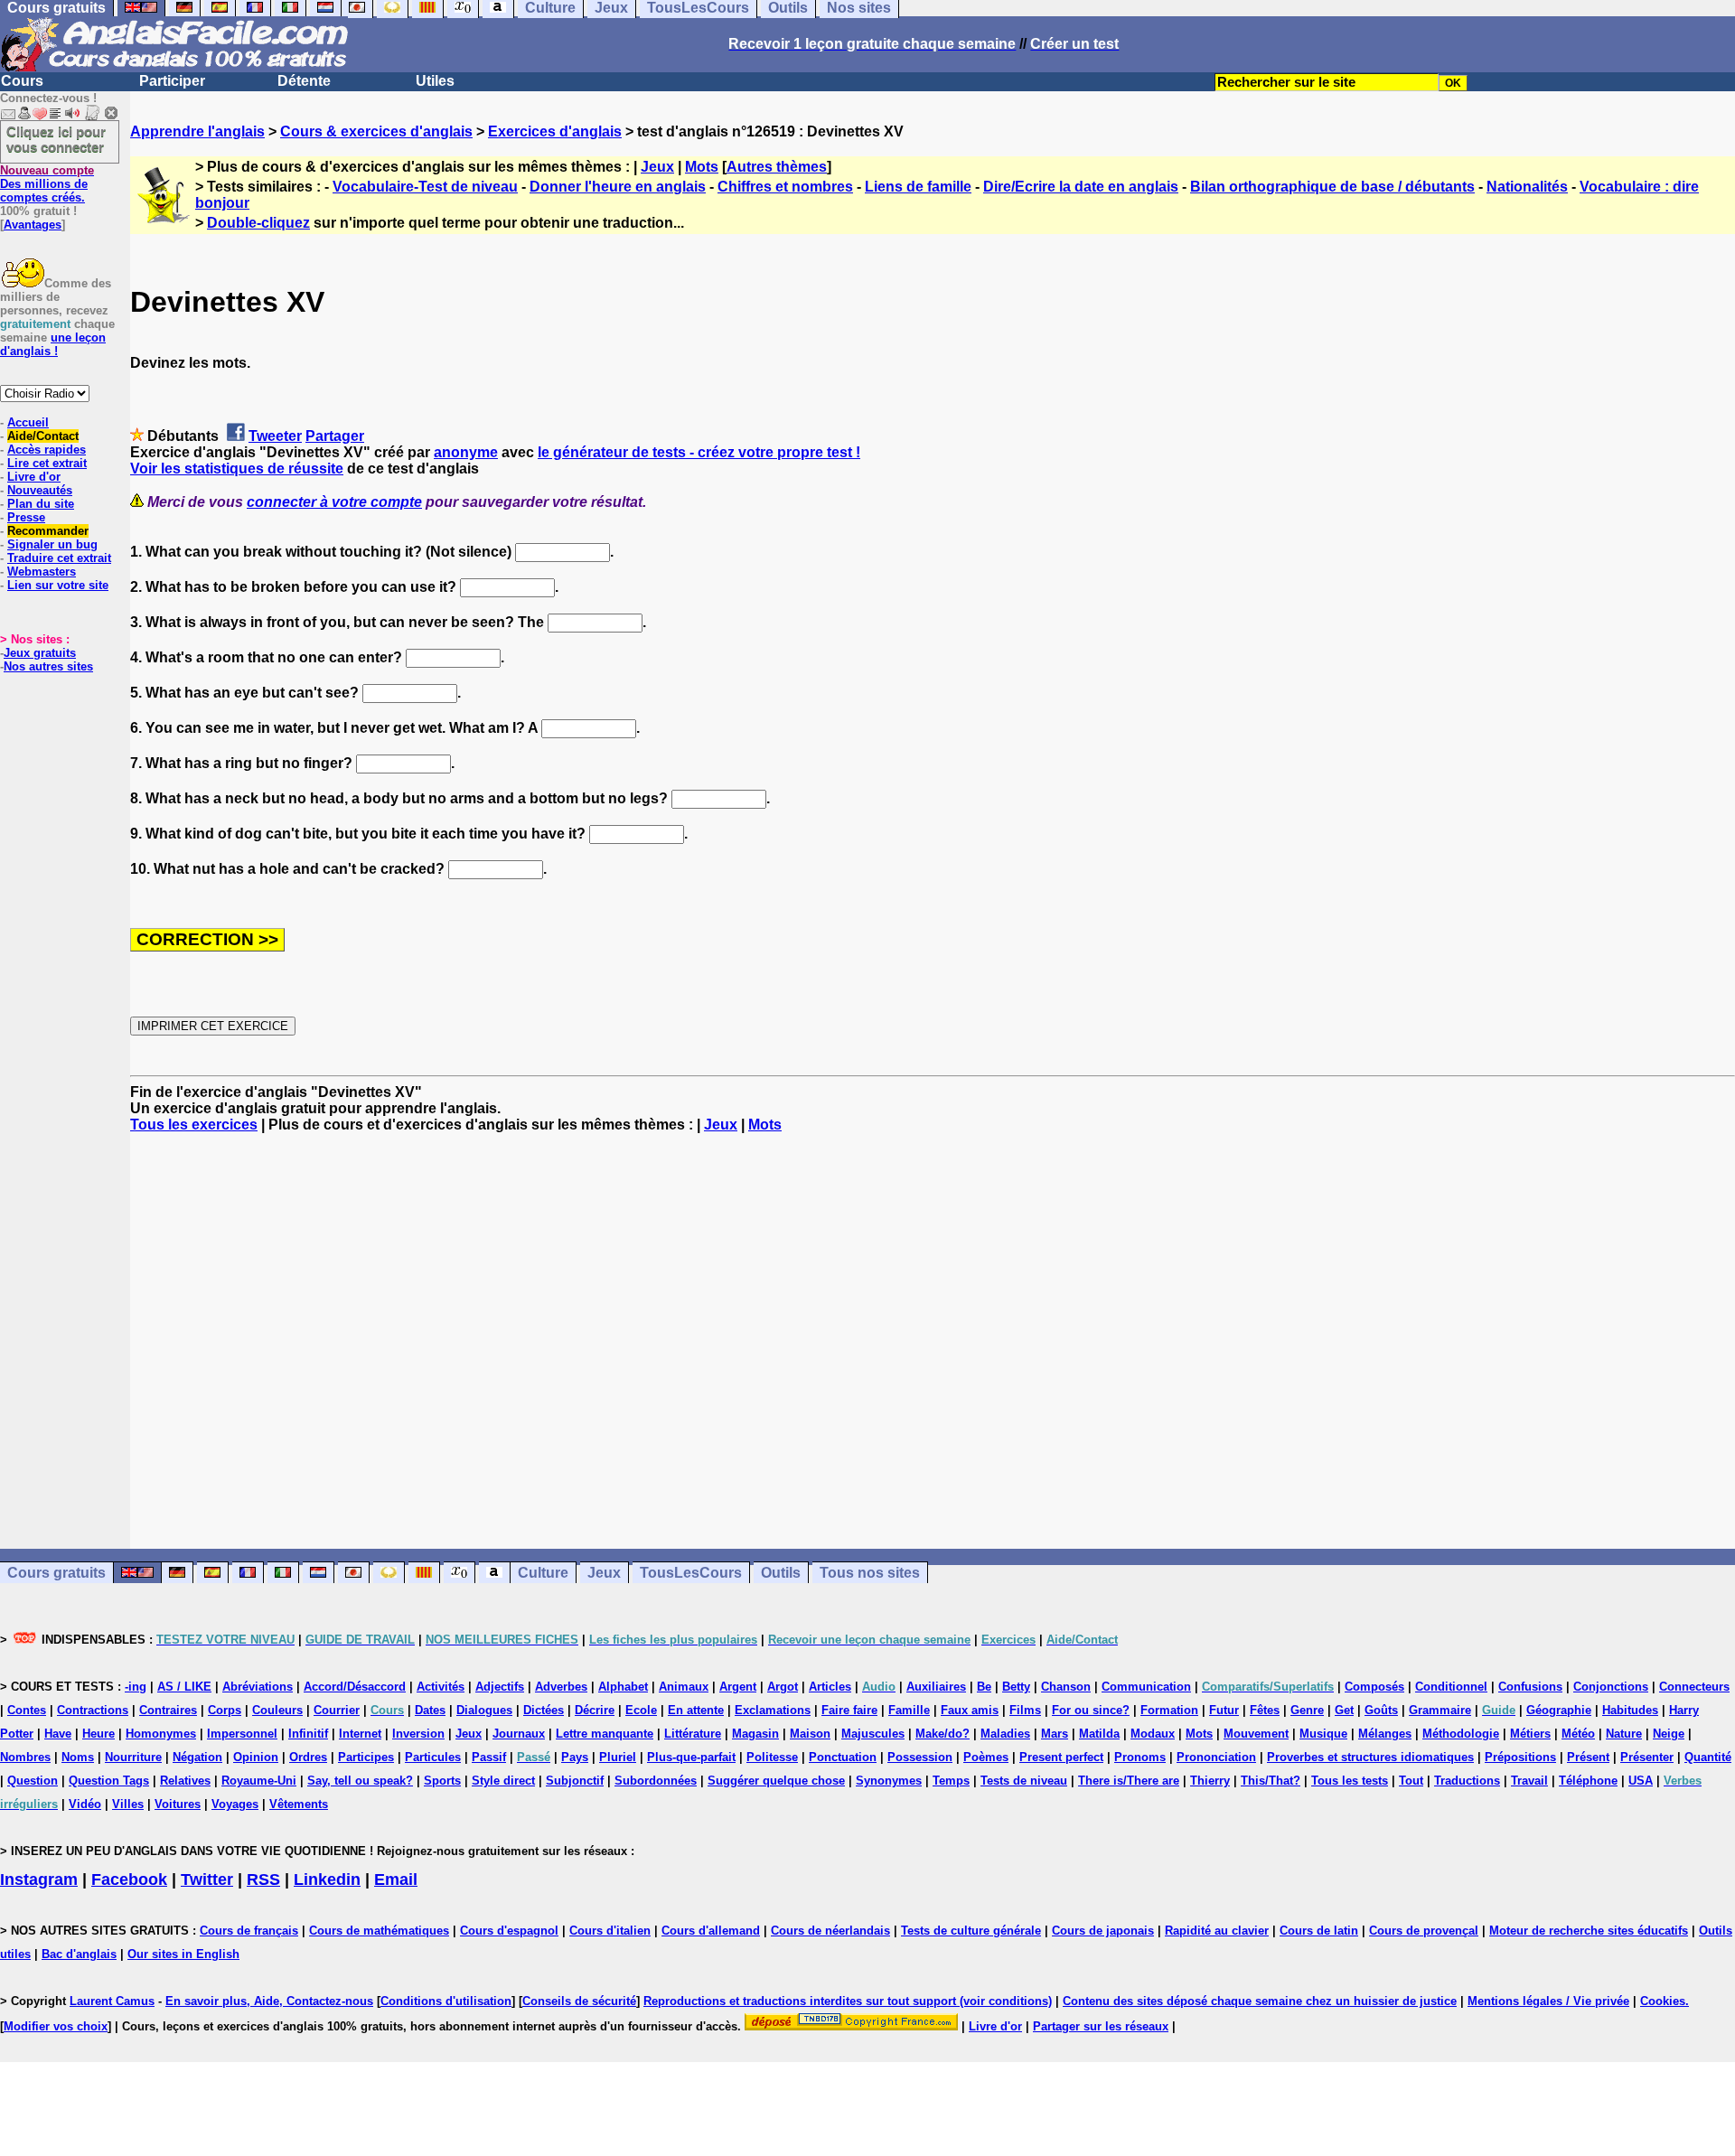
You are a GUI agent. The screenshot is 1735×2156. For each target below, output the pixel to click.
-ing (136, 1687)
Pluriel (618, 1757)
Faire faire (849, 1710)
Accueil (28, 422)
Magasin (755, 1734)
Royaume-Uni (259, 1781)
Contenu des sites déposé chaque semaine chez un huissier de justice (1260, 2001)
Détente (304, 81)
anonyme (466, 452)
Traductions (1467, 1781)
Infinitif (308, 1734)
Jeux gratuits (40, 653)
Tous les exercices (194, 1125)
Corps (225, 1710)
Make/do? (943, 1734)
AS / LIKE (184, 1687)
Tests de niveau (1024, 1781)
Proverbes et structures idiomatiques (1370, 1757)
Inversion (418, 1734)
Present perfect (1061, 1757)
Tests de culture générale (971, 1931)
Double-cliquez (258, 223)
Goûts (1381, 1710)
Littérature (693, 1734)
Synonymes (889, 1781)
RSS (263, 1879)
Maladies (1005, 1734)
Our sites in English (183, 1954)
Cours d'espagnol (509, 1931)
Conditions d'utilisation (446, 2001)
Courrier (337, 1710)
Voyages (235, 1804)
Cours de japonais (1103, 1931)
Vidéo (85, 1804)
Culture (543, 1573)
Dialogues (484, 1710)
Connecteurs (1694, 1687)
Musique (1323, 1734)
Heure (98, 1734)
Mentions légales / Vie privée (1548, 2001)
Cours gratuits (56, 1573)
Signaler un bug (52, 544)
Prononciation (1216, 1757)
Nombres (25, 1757)
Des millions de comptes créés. (47, 184)
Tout (1411, 1781)
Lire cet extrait (47, 463)
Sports (442, 1781)
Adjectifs (500, 1687)
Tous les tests (1350, 1781)
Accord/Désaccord (355, 1687)
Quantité (1708, 1757)
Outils (781, 1573)
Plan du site (41, 504)
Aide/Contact (43, 436)
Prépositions (1520, 1757)
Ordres (308, 1757)
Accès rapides (47, 450)
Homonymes (161, 1734)
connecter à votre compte (334, 502)
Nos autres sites (48, 666)
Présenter (1647, 1757)
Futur (1224, 1710)
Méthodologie (1461, 1734)
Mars (1055, 1734)
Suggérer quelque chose (776, 1781)
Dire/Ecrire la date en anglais (1081, 187)
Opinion (256, 1757)
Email (396, 1879)
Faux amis (970, 1710)
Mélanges (1385, 1734)
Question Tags (109, 1781)
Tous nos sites (870, 1573)
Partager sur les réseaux (1101, 2026)
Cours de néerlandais (830, 1931)
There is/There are (1129, 1781)
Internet (360, 1734)
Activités (441, 1687)
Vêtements (299, 1804)
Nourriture (133, 1757)
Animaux (684, 1687)
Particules (433, 1757)
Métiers (1530, 1734)
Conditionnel (1451, 1687)
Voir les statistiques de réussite (237, 469)
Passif (489, 1757)
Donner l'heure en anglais (618, 187)
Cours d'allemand (711, 1931)
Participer (172, 81)
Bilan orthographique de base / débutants (1332, 187)
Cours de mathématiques (379, 1931)
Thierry (1210, 1781)
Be (984, 1687)
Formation (1169, 1710)
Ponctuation (843, 1757)
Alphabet (623, 1687)
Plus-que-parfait (691, 1757)
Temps (951, 1781)
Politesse (772, 1757)
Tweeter (275, 436)
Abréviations (258, 1687)
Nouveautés (40, 490)
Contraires (168, 1710)
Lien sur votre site (58, 585)
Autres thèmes (777, 167)
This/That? (1271, 1781)
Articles (830, 1687)
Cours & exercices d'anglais (376, 131)
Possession (920, 1757)
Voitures (178, 1804)
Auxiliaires (936, 1687)
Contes (27, 1710)
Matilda (1099, 1734)
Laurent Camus (112, 2001)
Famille (909, 1710)
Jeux (657, 167)
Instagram (39, 1879)
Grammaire (1440, 1710)
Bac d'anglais (79, 1954)
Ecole (641, 1710)
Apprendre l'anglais (197, 131)
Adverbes (561, 1687)
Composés (1374, 1687)
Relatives (185, 1781)
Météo (1578, 1734)
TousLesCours (691, 1573)
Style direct (503, 1781)
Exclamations (773, 1710)
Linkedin (327, 1879)
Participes (366, 1757)
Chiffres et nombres (785, 187)
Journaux (519, 1734)
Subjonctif (575, 1781)
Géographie (1559, 1710)
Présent (1588, 1757)
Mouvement (1256, 1734)
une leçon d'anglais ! (53, 344)
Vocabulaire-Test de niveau (425, 187)
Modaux (1153, 1734)
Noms (78, 1757)
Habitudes (1630, 1710)
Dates (430, 1710)
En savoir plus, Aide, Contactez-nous (269, 2001)
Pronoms (1140, 1757)
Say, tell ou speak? (360, 1781)
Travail (1529, 1781)
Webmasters (42, 572)
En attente (696, 1710)
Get (1344, 1710)
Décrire (595, 1710)
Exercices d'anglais (555, 131)
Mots (702, 167)
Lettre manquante (605, 1734)
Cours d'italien (610, 1931)
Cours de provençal (1424, 1931)
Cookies (1663, 2001)
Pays (575, 1757)
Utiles (435, 81)
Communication (1146, 1687)
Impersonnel (242, 1734)
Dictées (544, 1710)
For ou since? (1091, 1710)
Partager (335, 436)
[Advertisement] (933, 1341)
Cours (22, 81)
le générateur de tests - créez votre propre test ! (699, 452)
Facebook (129, 1879)
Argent (738, 1687)
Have (58, 1734)
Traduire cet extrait (59, 558)
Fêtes (1265, 1710)
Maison (810, 1734)
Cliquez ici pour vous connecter (56, 139)
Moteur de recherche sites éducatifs (1589, 1931)
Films (1025, 1710)
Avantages (33, 225)
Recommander (48, 531)
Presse (26, 517)
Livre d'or (34, 477)
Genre (1307, 1710)
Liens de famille (918, 187)
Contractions (93, 1710)
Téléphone (1588, 1781)
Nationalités (1527, 187)
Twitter (207, 1879)
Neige (1669, 1734)
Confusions (1530, 1687)
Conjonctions (1611, 1687)
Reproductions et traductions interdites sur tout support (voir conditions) (848, 2001)
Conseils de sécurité (579, 2001)
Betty (1016, 1687)
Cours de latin (1319, 1931)
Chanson (1066, 1687)
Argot (783, 1687)
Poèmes (986, 1757)
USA (1641, 1781)
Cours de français (249, 1931)
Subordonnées (656, 1781)
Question (33, 1781)
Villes (128, 1804)
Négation (197, 1757)
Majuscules (873, 1734)
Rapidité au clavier (1217, 1931)
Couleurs (277, 1710)
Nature (1624, 1734)
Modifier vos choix (56, 2026)
